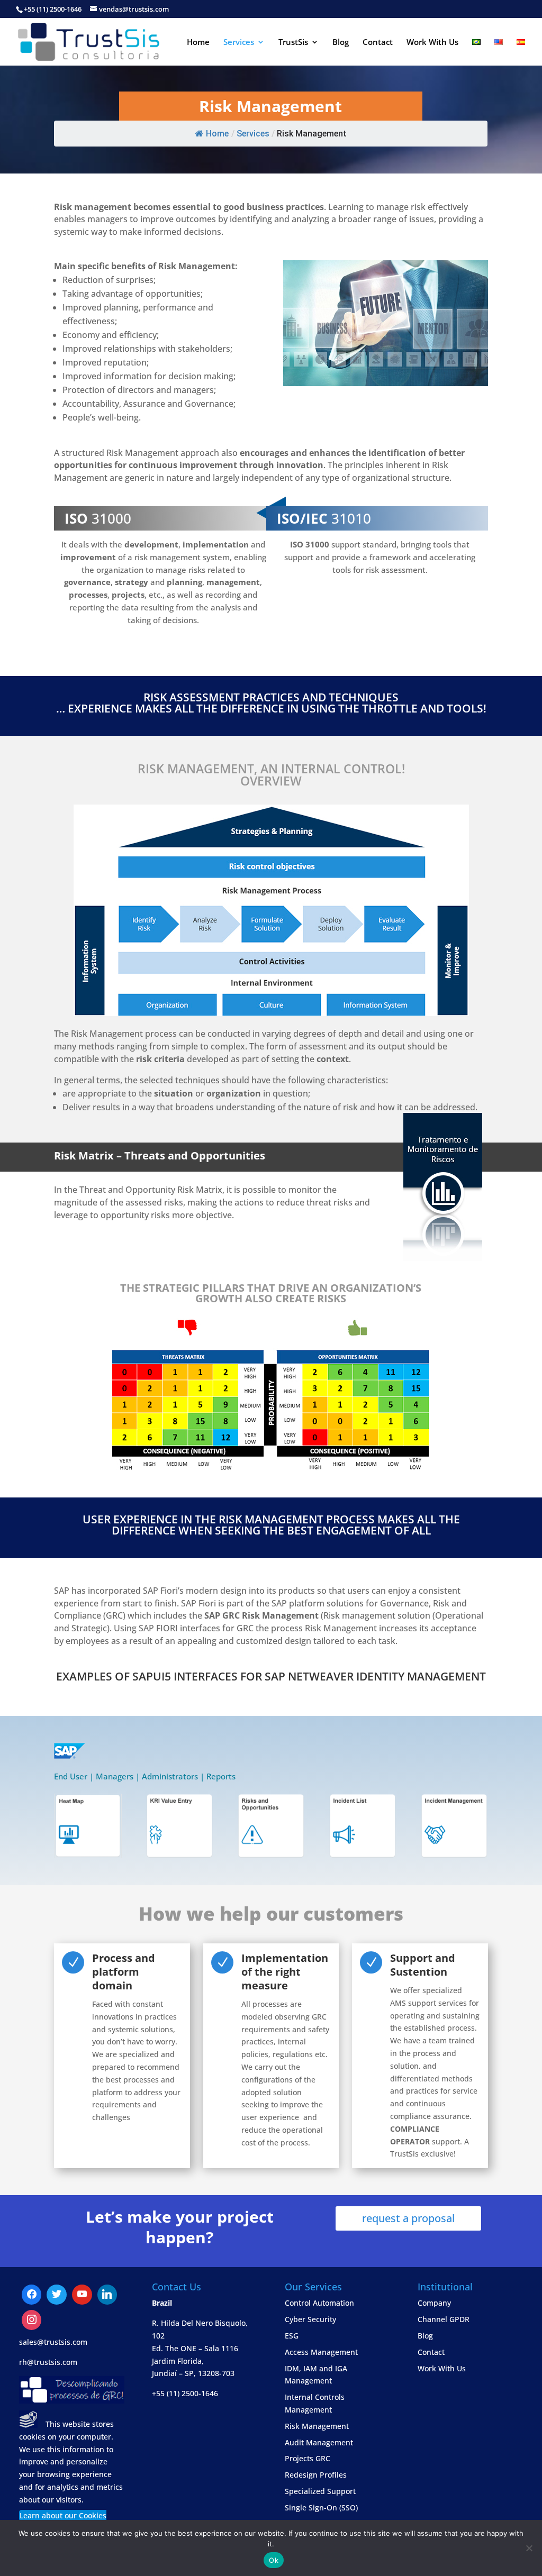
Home (198, 43)
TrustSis (293, 43)
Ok (274, 2560)
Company (434, 2303)
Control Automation (319, 2303)
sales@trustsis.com (53, 2342)
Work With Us (432, 43)
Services (239, 43)
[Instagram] (107, 2295)
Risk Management (317, 2426)
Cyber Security (310, 2319)
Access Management (321, 2352)
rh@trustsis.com (48, 2362)
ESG (292, 2336)
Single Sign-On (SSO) (321, 2508)
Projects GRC (308, 2458)
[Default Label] (57, 2295)
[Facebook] (32, 2295)
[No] (529, 2548)
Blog (341, 43)
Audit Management (319, 2442)
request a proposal (408, 2218)
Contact (378, 43)
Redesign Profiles (316, 2475)
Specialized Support (320, 2491)
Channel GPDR (444, 2319)
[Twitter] (82, 2295)
